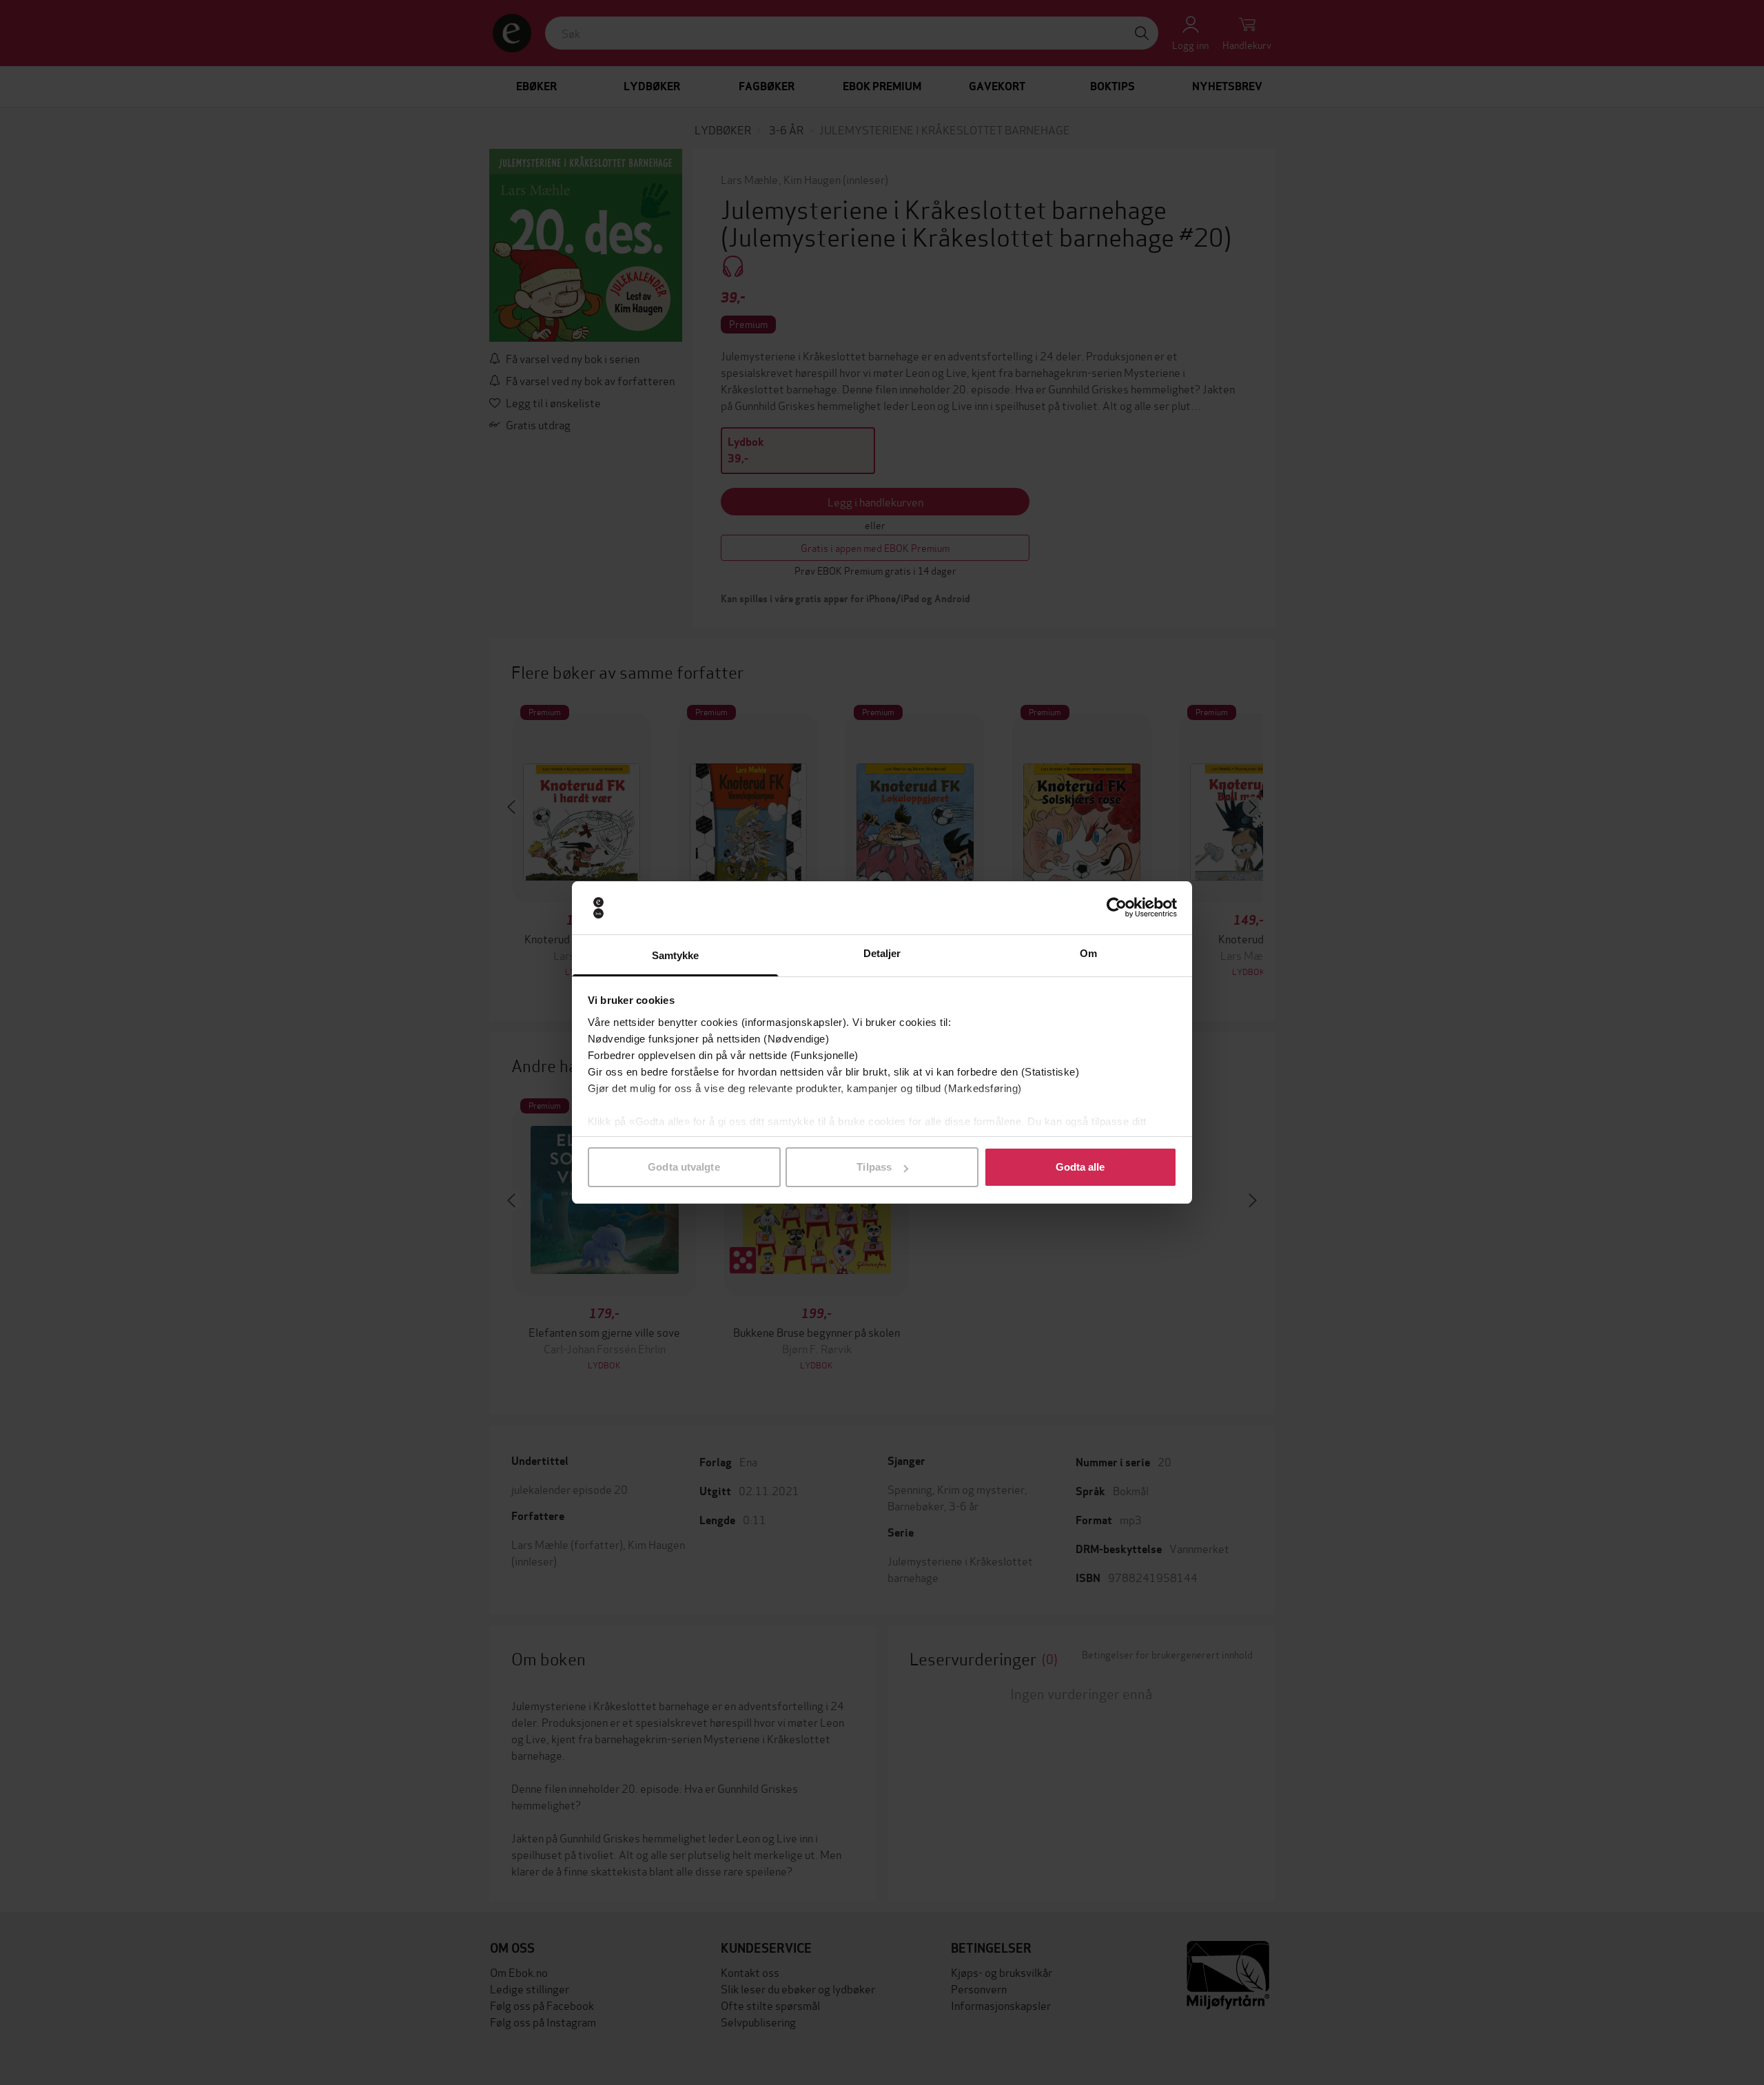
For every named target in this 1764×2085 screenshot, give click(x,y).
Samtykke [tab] (676, 955)
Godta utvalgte (684, 1167)
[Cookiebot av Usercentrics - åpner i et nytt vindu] (1117, 908)
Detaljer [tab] (882, 953)
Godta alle (1080, 1167)
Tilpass (874, 1167)
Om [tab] (1088, 953)
